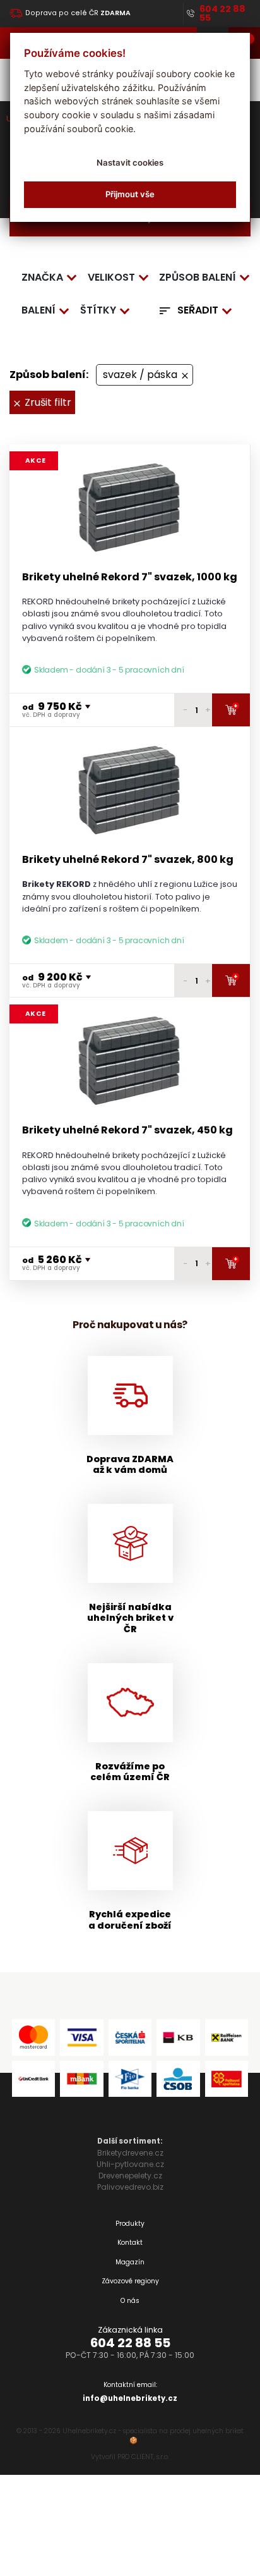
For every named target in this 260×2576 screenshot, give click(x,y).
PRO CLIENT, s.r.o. (143, 2457)
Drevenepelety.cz (130, 2176)
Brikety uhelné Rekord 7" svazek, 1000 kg (130, 577)
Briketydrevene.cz (130, 2153)
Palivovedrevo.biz (130, 2187)
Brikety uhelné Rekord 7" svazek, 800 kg (128, 859)
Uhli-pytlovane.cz (130, 2164)
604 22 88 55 (130, 2343)
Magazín (130, 2262)
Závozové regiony (130, 2281)
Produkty (130, 2224)
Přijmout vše (130, 194)
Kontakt (130, 2243)
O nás (130, 2301)
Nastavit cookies (130, 162)
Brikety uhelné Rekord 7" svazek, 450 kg (127, 1130)
